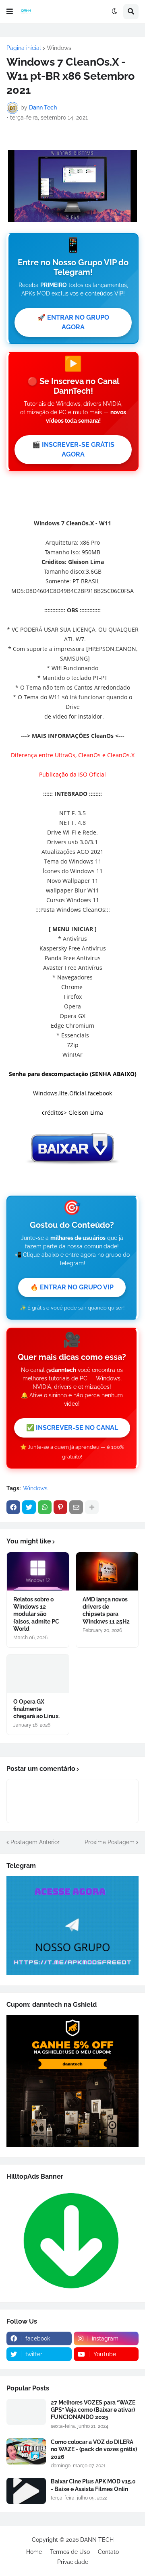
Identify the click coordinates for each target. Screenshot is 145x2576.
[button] (10, 12)
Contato (108, 2552)
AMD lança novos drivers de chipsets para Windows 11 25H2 (106, 1610)
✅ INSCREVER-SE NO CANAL (72, 1428)
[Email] (76, 1507)
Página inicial (24, 48)
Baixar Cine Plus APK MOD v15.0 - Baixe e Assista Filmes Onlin (93, 2485)
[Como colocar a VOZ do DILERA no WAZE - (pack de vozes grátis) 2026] (26, 2451)
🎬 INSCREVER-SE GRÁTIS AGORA (73, 449)
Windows (59, 48)
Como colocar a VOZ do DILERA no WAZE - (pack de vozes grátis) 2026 (94, 2449)
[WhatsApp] (45, 1507)
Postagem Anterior (35, 1842)
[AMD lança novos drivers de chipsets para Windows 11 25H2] (107, 1571)
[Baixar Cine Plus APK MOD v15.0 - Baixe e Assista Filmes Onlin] (26, 2491)
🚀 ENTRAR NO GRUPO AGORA (73, 322)
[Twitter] (29, 1507)
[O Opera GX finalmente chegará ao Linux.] (38, 1674)
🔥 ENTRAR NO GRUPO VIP (72, 1287)
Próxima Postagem (110, 1842)
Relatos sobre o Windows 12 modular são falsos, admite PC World (36, 1614)
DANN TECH (97, 2540)
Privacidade (73, 2562)
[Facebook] (13, 1507)
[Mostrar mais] (92, 1507)
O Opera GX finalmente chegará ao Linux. (36, 1709)
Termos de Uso (70, 2552)
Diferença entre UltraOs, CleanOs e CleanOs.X (73, 755)
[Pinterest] (60, 1507)
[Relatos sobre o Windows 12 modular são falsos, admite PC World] (38, 1571)
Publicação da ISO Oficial (72, 774)
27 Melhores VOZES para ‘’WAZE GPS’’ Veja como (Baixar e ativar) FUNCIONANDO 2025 (93, 2410)
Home (34, 2552)
